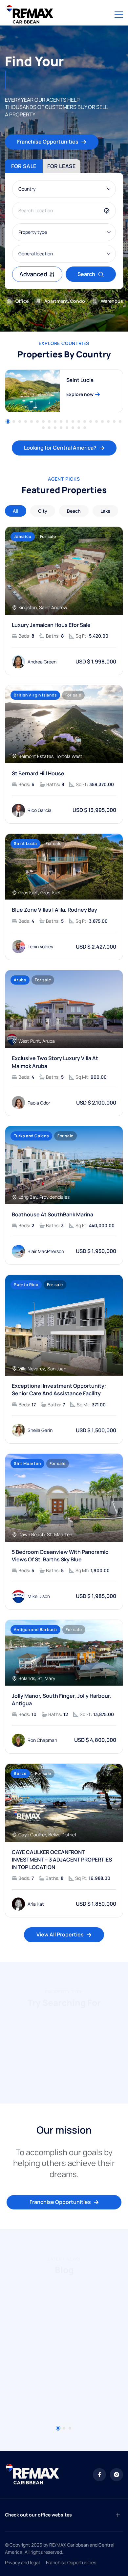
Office (22, 301)
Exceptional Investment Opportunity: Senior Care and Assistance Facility (59, 1390)
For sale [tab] (24, 166)
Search (86, 274)
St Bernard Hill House (38, 773)
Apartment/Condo (65, 301)
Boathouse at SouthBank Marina (53, 1214)
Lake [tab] (105, 511)
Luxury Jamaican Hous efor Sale (51, 625)
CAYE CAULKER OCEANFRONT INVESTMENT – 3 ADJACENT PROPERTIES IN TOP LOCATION (62, 1860)
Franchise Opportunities (48, 142)
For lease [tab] (62, 166)
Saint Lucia (80, 380)
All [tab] (16, 511)
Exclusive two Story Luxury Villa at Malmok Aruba (55, 1062)
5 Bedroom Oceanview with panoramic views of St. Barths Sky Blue (60, 1556)
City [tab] (43, 511)
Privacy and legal (22, 2562)
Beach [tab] (74, 511)
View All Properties (60, 1934)
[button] (8, 421)
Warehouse (113, 301)
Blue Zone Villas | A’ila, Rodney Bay (54, 910)
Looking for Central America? (60, 448)
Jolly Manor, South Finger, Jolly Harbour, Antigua (62, 1700)
